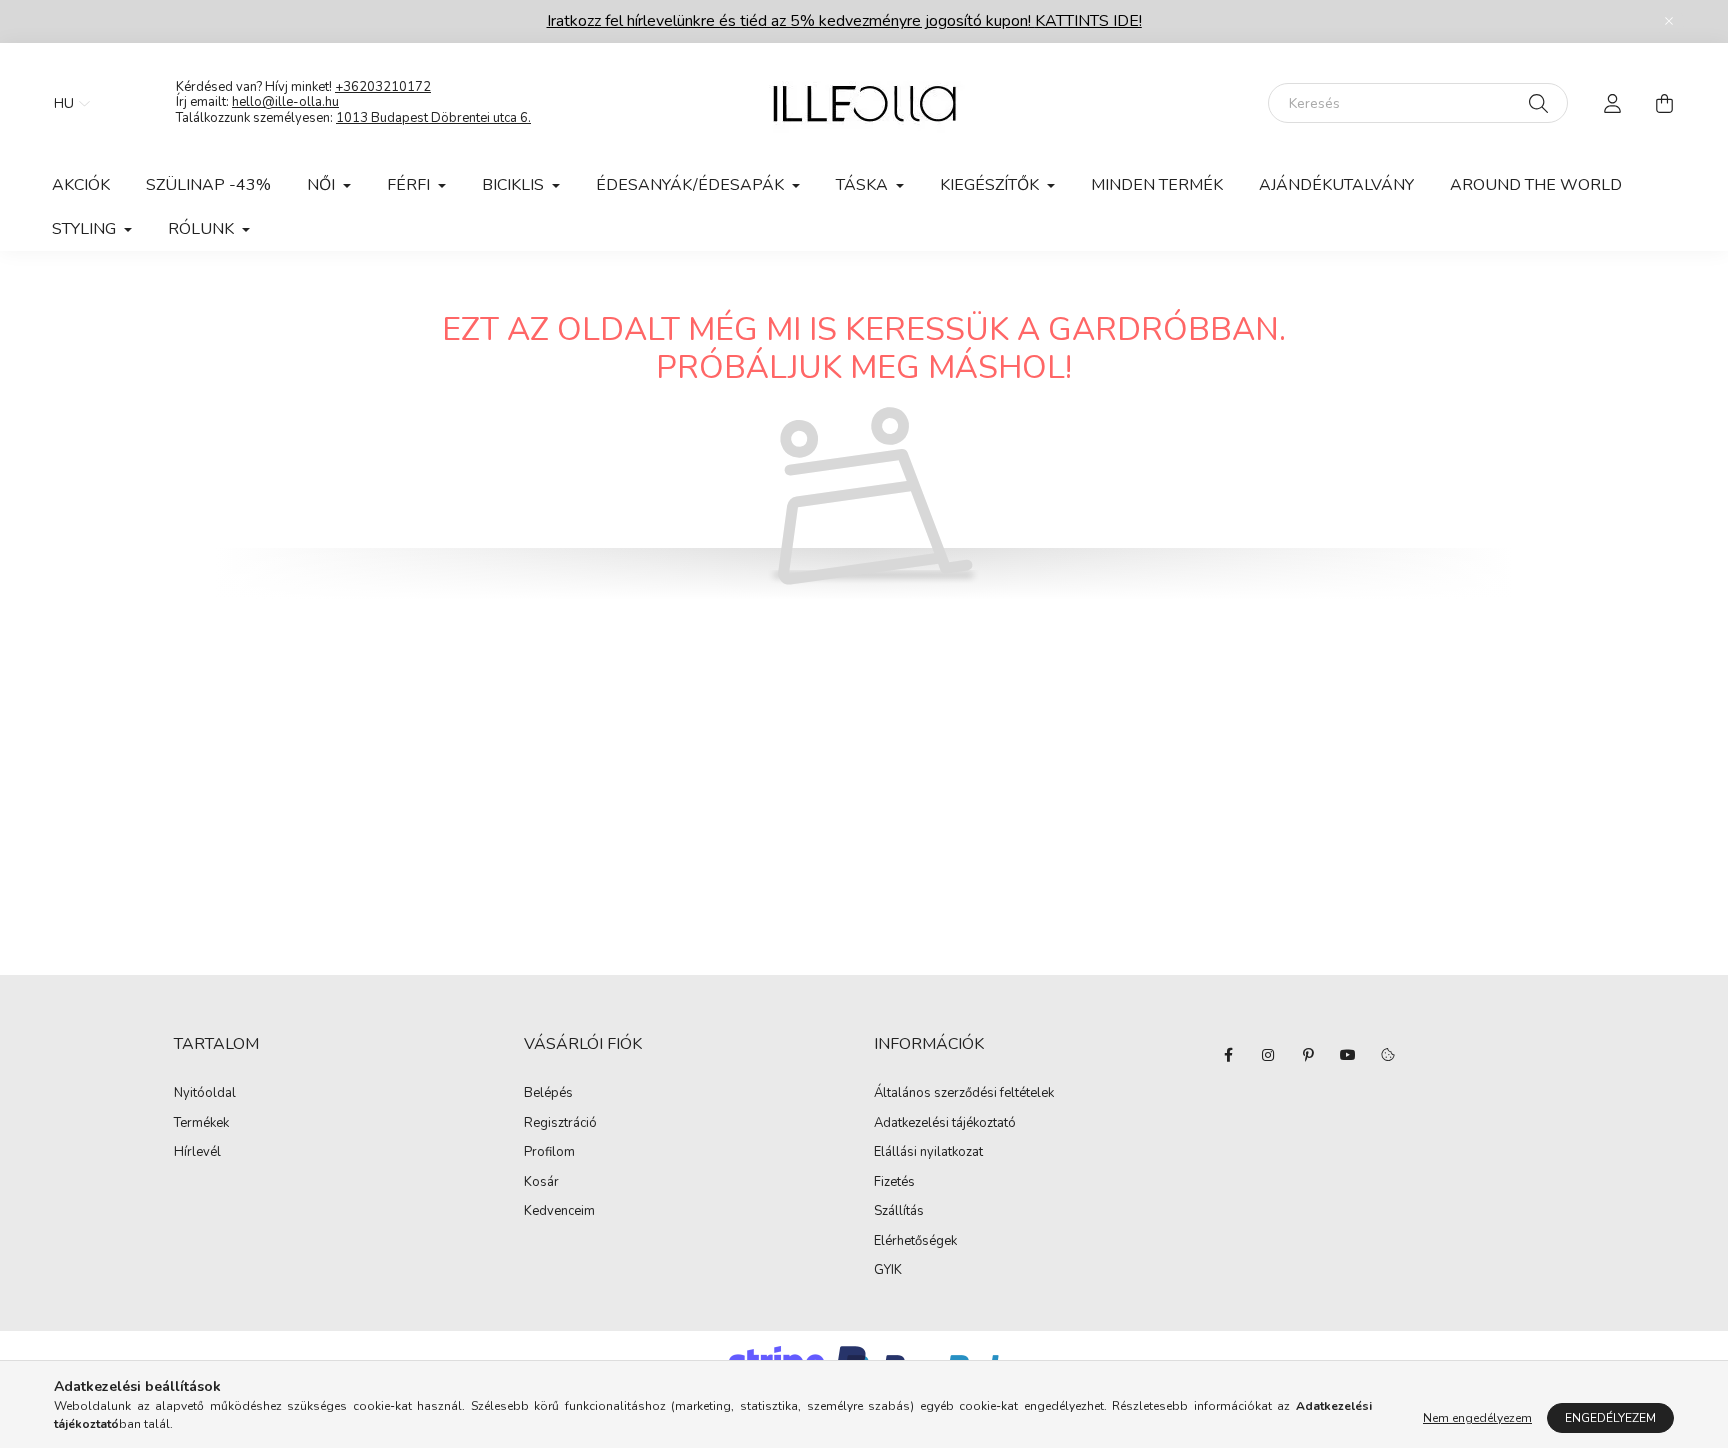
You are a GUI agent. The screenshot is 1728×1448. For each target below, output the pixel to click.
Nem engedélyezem (1477, 1418)
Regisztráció (560, 1124)
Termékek (201, 1124)
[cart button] (1664, 103)
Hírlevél (197, 1153)
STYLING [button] (86, 229)
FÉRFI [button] (410, 185)
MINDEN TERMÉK (1157, 185)
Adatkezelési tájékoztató (945, 1124)
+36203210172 (383, 87)
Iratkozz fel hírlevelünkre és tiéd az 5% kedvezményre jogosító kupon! (844, 21)
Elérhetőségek (915, 1242)
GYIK (888, 1271)
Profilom (549, 1153)
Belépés (548, 1094)
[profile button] (1612, 103)
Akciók (81, 185)
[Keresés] (1538, 103)
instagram (1268, 1055)
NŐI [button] (323, 185)
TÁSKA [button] (864, 185)
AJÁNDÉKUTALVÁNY (1336, 185)
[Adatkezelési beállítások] (1388, 1055)
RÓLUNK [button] (203, 229)
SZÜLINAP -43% (208, 185)
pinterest (1308, 1055)
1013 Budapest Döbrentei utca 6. (433, 118)
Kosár (541, 1183)
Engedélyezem (1610, 1418)
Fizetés (894, 1183)
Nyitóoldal (205, 1094)
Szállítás (899, 1212)
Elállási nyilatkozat (928, 1153)
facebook (1228, 1055)
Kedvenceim (559, 1212)
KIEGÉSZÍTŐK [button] (991, 185)
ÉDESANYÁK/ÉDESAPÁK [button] (692, 185)
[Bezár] (1669, 21)
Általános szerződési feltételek (964, 1094)
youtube (1348, 1055)
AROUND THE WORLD (1536, 185)
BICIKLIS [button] (515, 185)
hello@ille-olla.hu (285, 102)
